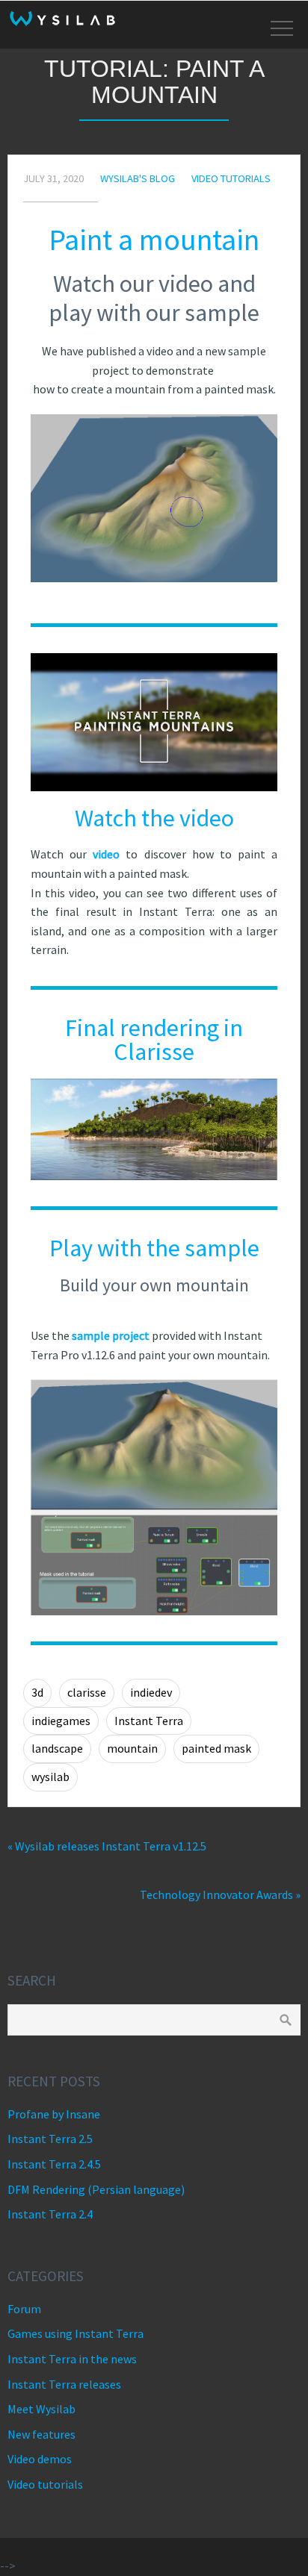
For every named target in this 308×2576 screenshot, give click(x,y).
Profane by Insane (54, 2114)
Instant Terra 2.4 (50, 2214)
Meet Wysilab (41, 2409)
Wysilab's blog (138, 178)
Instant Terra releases (64, 2384)
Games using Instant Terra (76, 2333)
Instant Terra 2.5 (50, 2139)
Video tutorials (231, 178)
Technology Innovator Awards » (220, 1894)
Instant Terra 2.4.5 (54, 2164)
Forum (24, 2309)
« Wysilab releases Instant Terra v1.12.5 (107, 1846)
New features (41, 2434)
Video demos (40, 2459)
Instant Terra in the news (72, 2359)
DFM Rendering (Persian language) (96, 2189)
